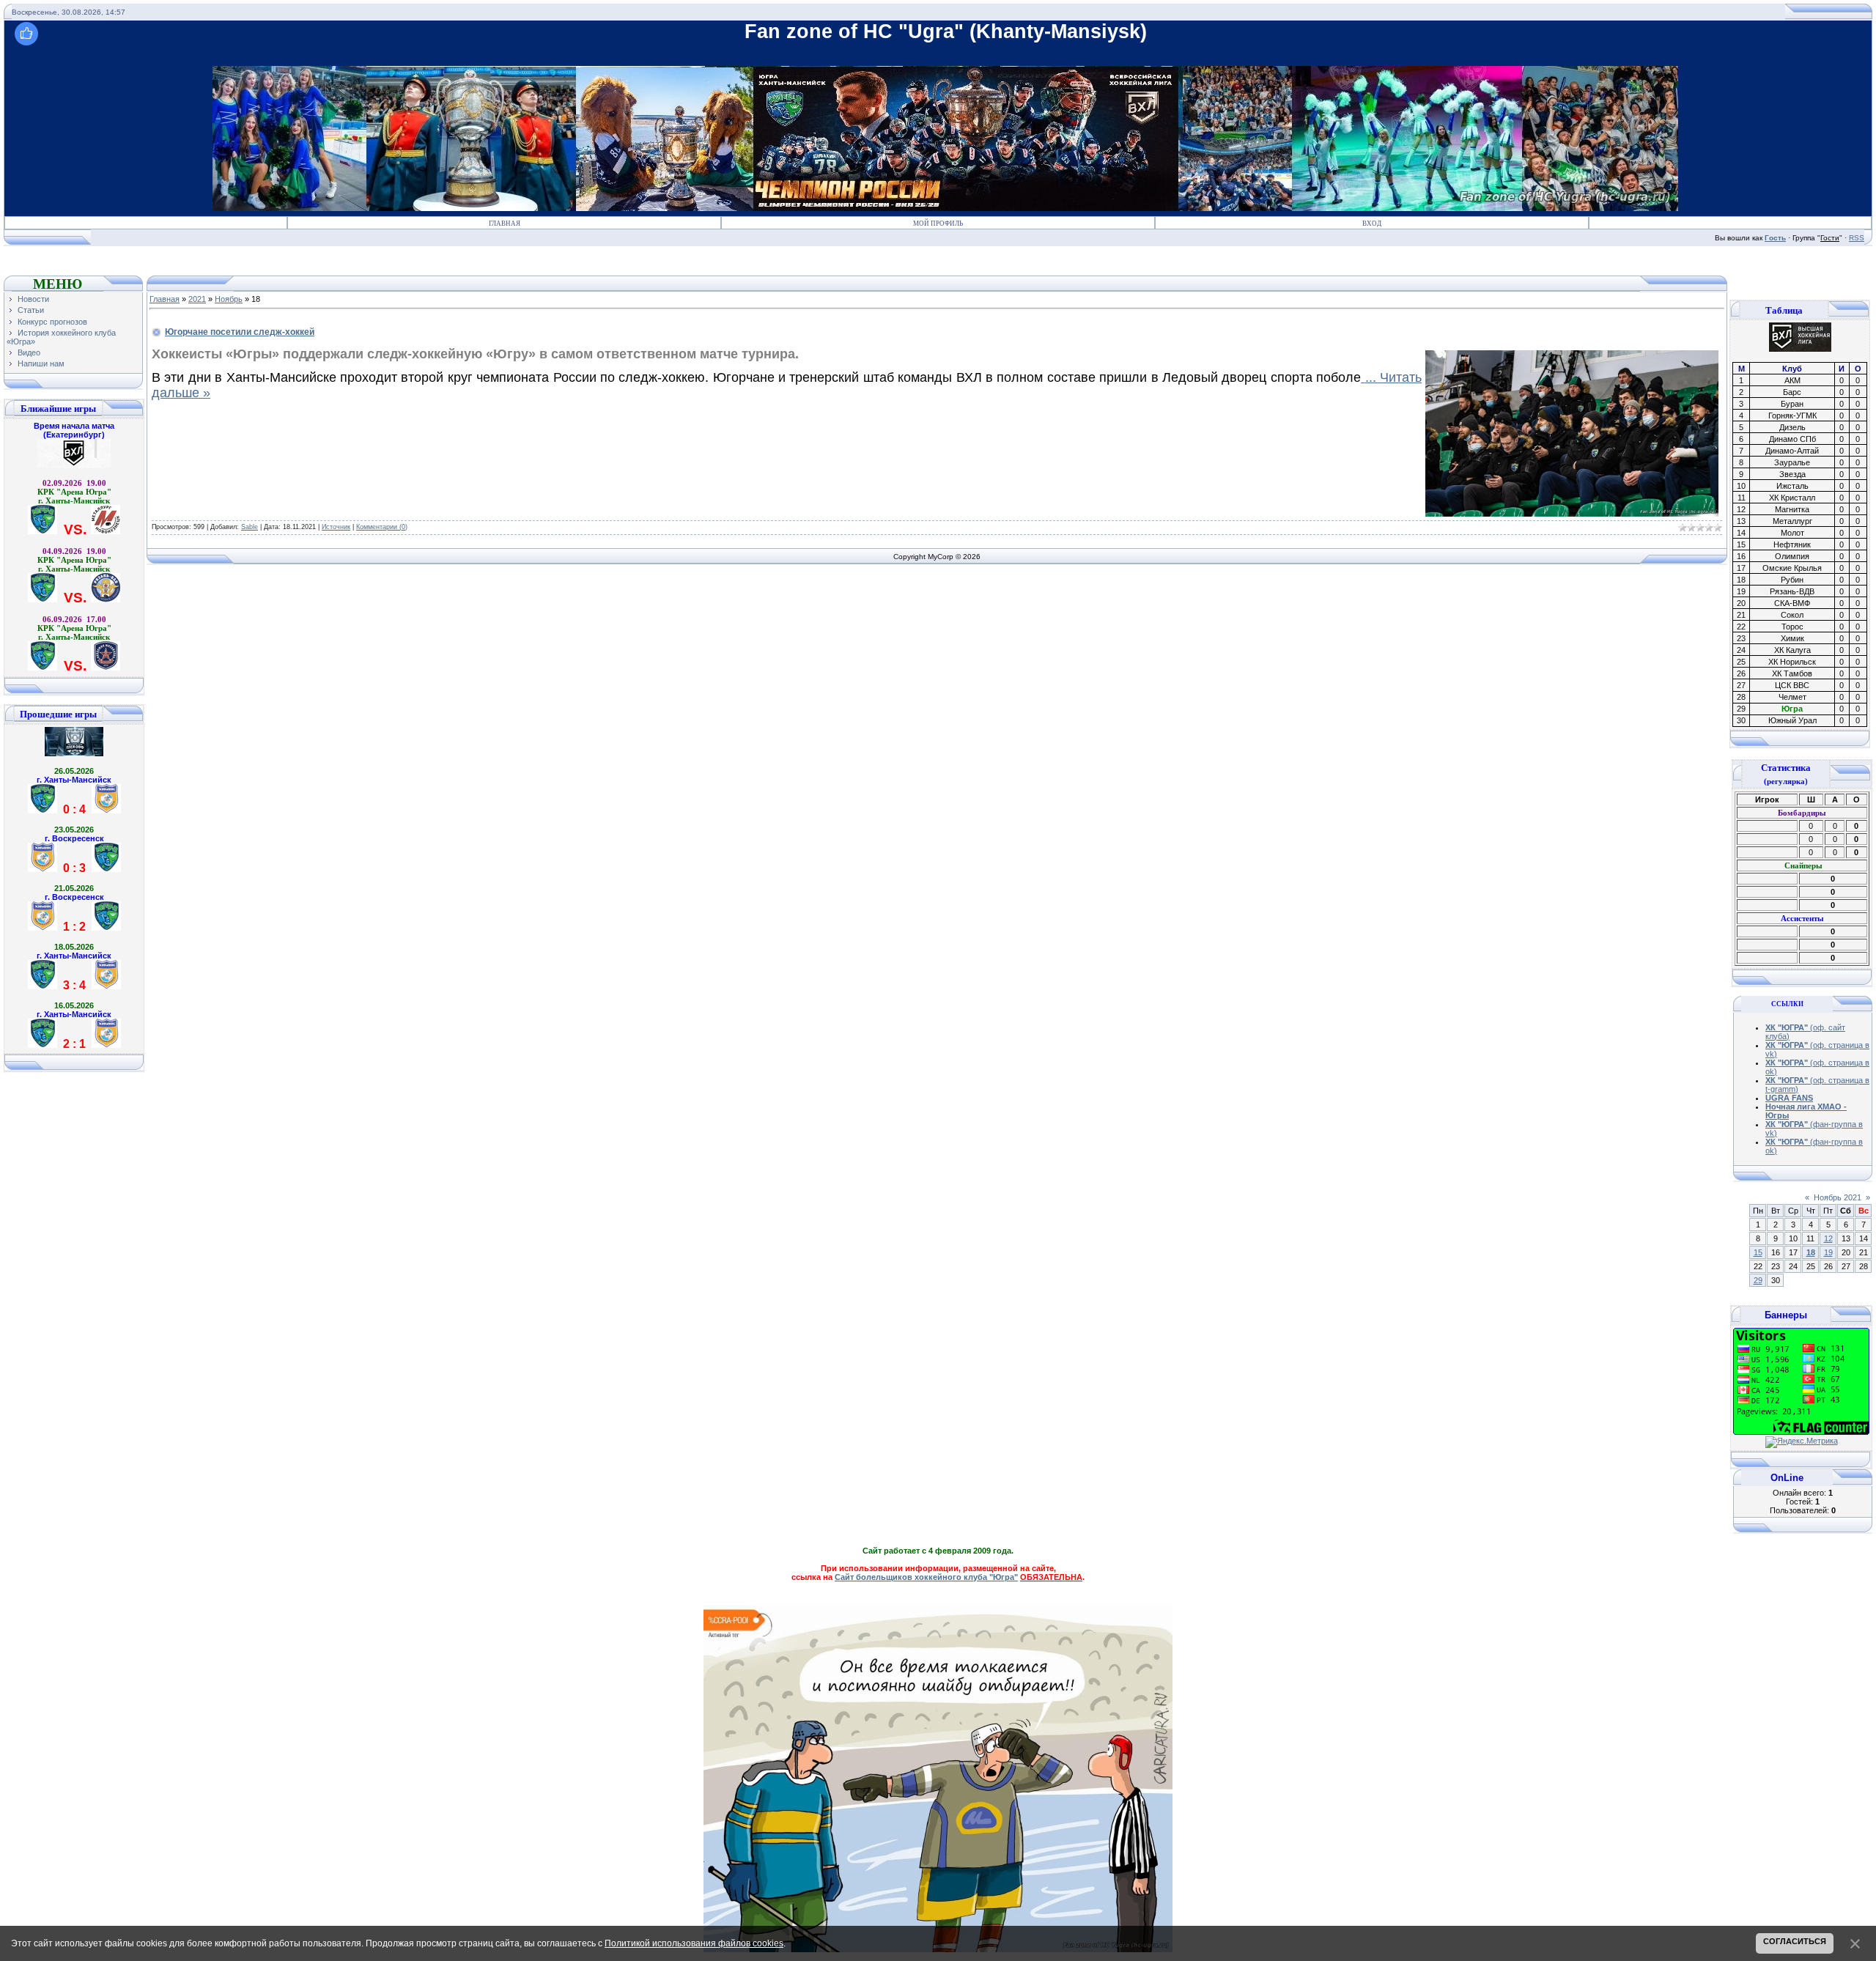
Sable (250, 527)
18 (1811, 1252)
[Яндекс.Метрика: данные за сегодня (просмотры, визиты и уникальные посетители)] (1802, 1442)
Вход (1372, 224)
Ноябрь (229, 299)
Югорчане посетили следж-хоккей (240, 332)
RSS (1857, 238)
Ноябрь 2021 (1838, 1197)
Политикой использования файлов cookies (694, 1943)
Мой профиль (938, 224)
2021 (197, 299)
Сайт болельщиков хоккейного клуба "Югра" (926, 1577)
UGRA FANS (1789, 1098)
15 (1758, 1252)
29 (1758, 1280)
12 (1828, 1238)
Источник (336, 527)
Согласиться (1795, 1941)
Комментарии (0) (382, 527)
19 (1828, 1252)
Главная (505, 224)
